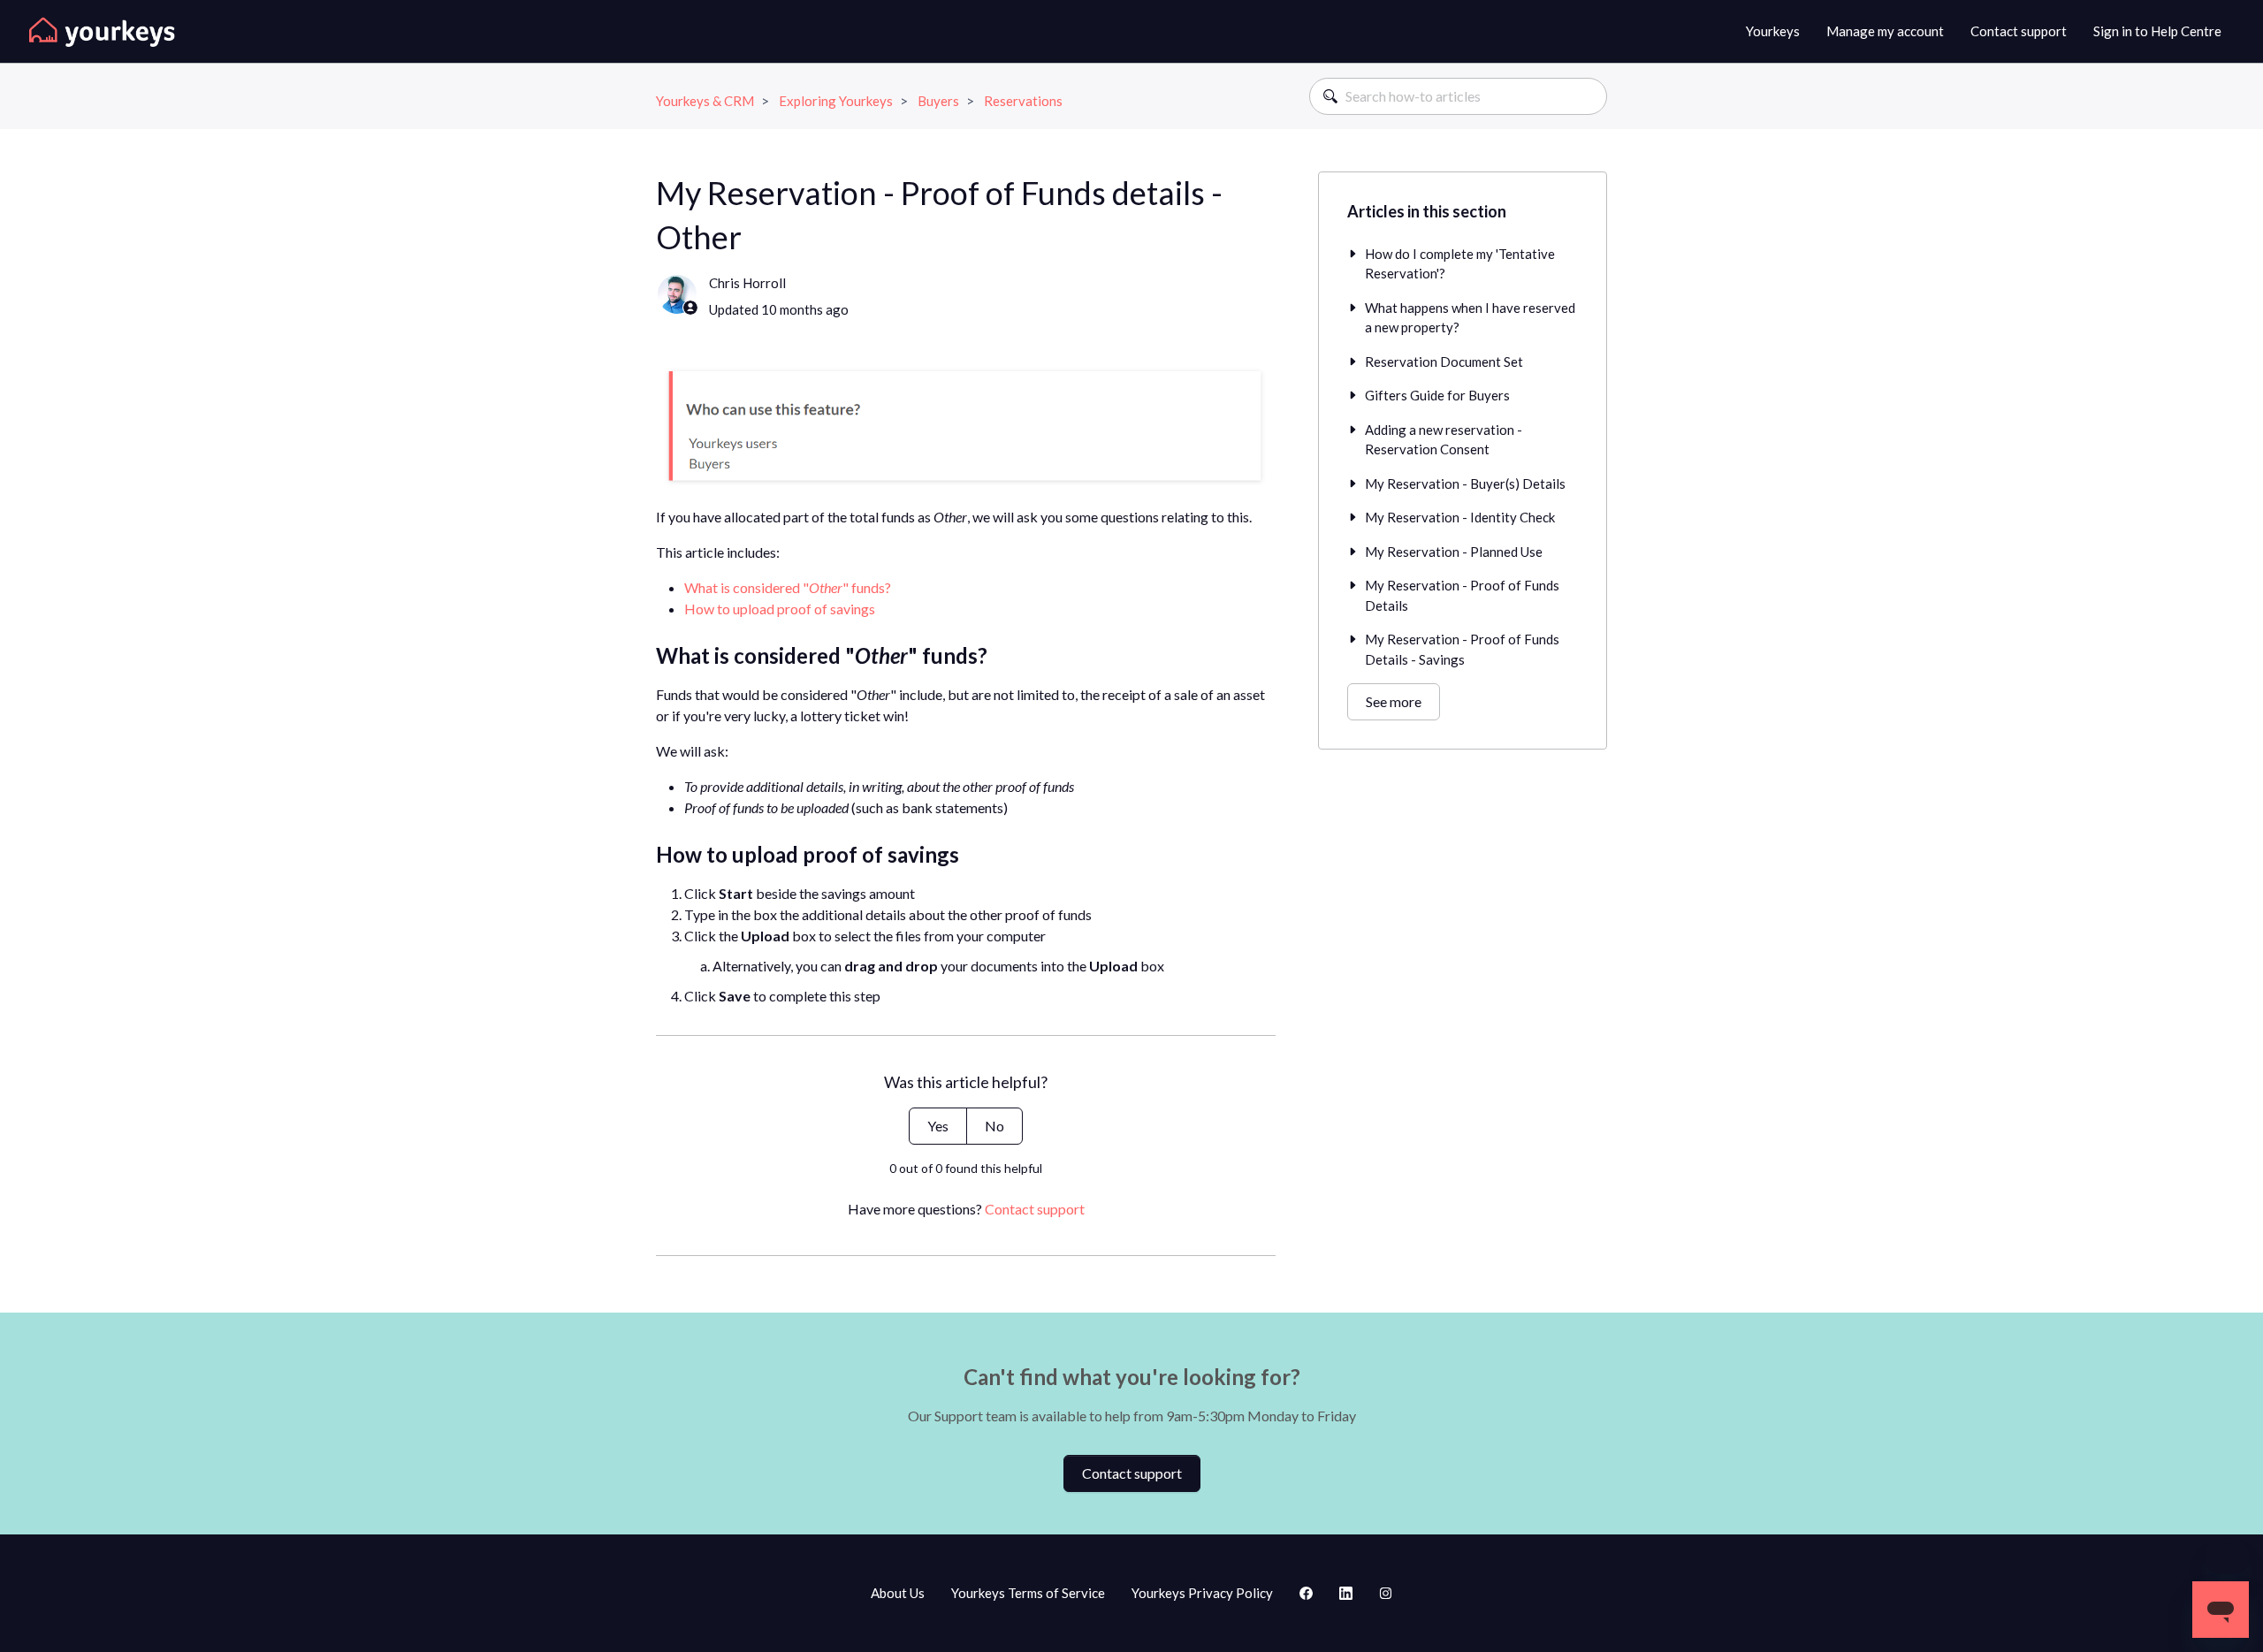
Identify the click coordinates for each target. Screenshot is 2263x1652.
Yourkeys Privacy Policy (1202, 1593)
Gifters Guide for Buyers (1437, 395)
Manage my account (1885, 31)
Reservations (1023, 101)
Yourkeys (1773, 31)
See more (1394, 701)
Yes (938, 1126)
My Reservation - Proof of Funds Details (1462, 595)
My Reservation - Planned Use (1454, 552)
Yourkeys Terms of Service (1028, 1593)
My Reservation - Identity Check (1460, 517)
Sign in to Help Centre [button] (2157, 31)
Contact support (2019, 31)
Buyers (938, 101)
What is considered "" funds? (788, 587)
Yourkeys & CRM (705, 101)
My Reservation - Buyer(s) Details (1465, 483)
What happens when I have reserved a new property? (1470, 318)
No (994, 1126)
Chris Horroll (747, 283)
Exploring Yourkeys (836, 101)
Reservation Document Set (1444, 362)
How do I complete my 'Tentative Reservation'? (1460, 264)
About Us (898, 1593)
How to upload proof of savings (780, 609)
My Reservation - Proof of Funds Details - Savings (1462, 649)
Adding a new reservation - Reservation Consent (1444, 440)
